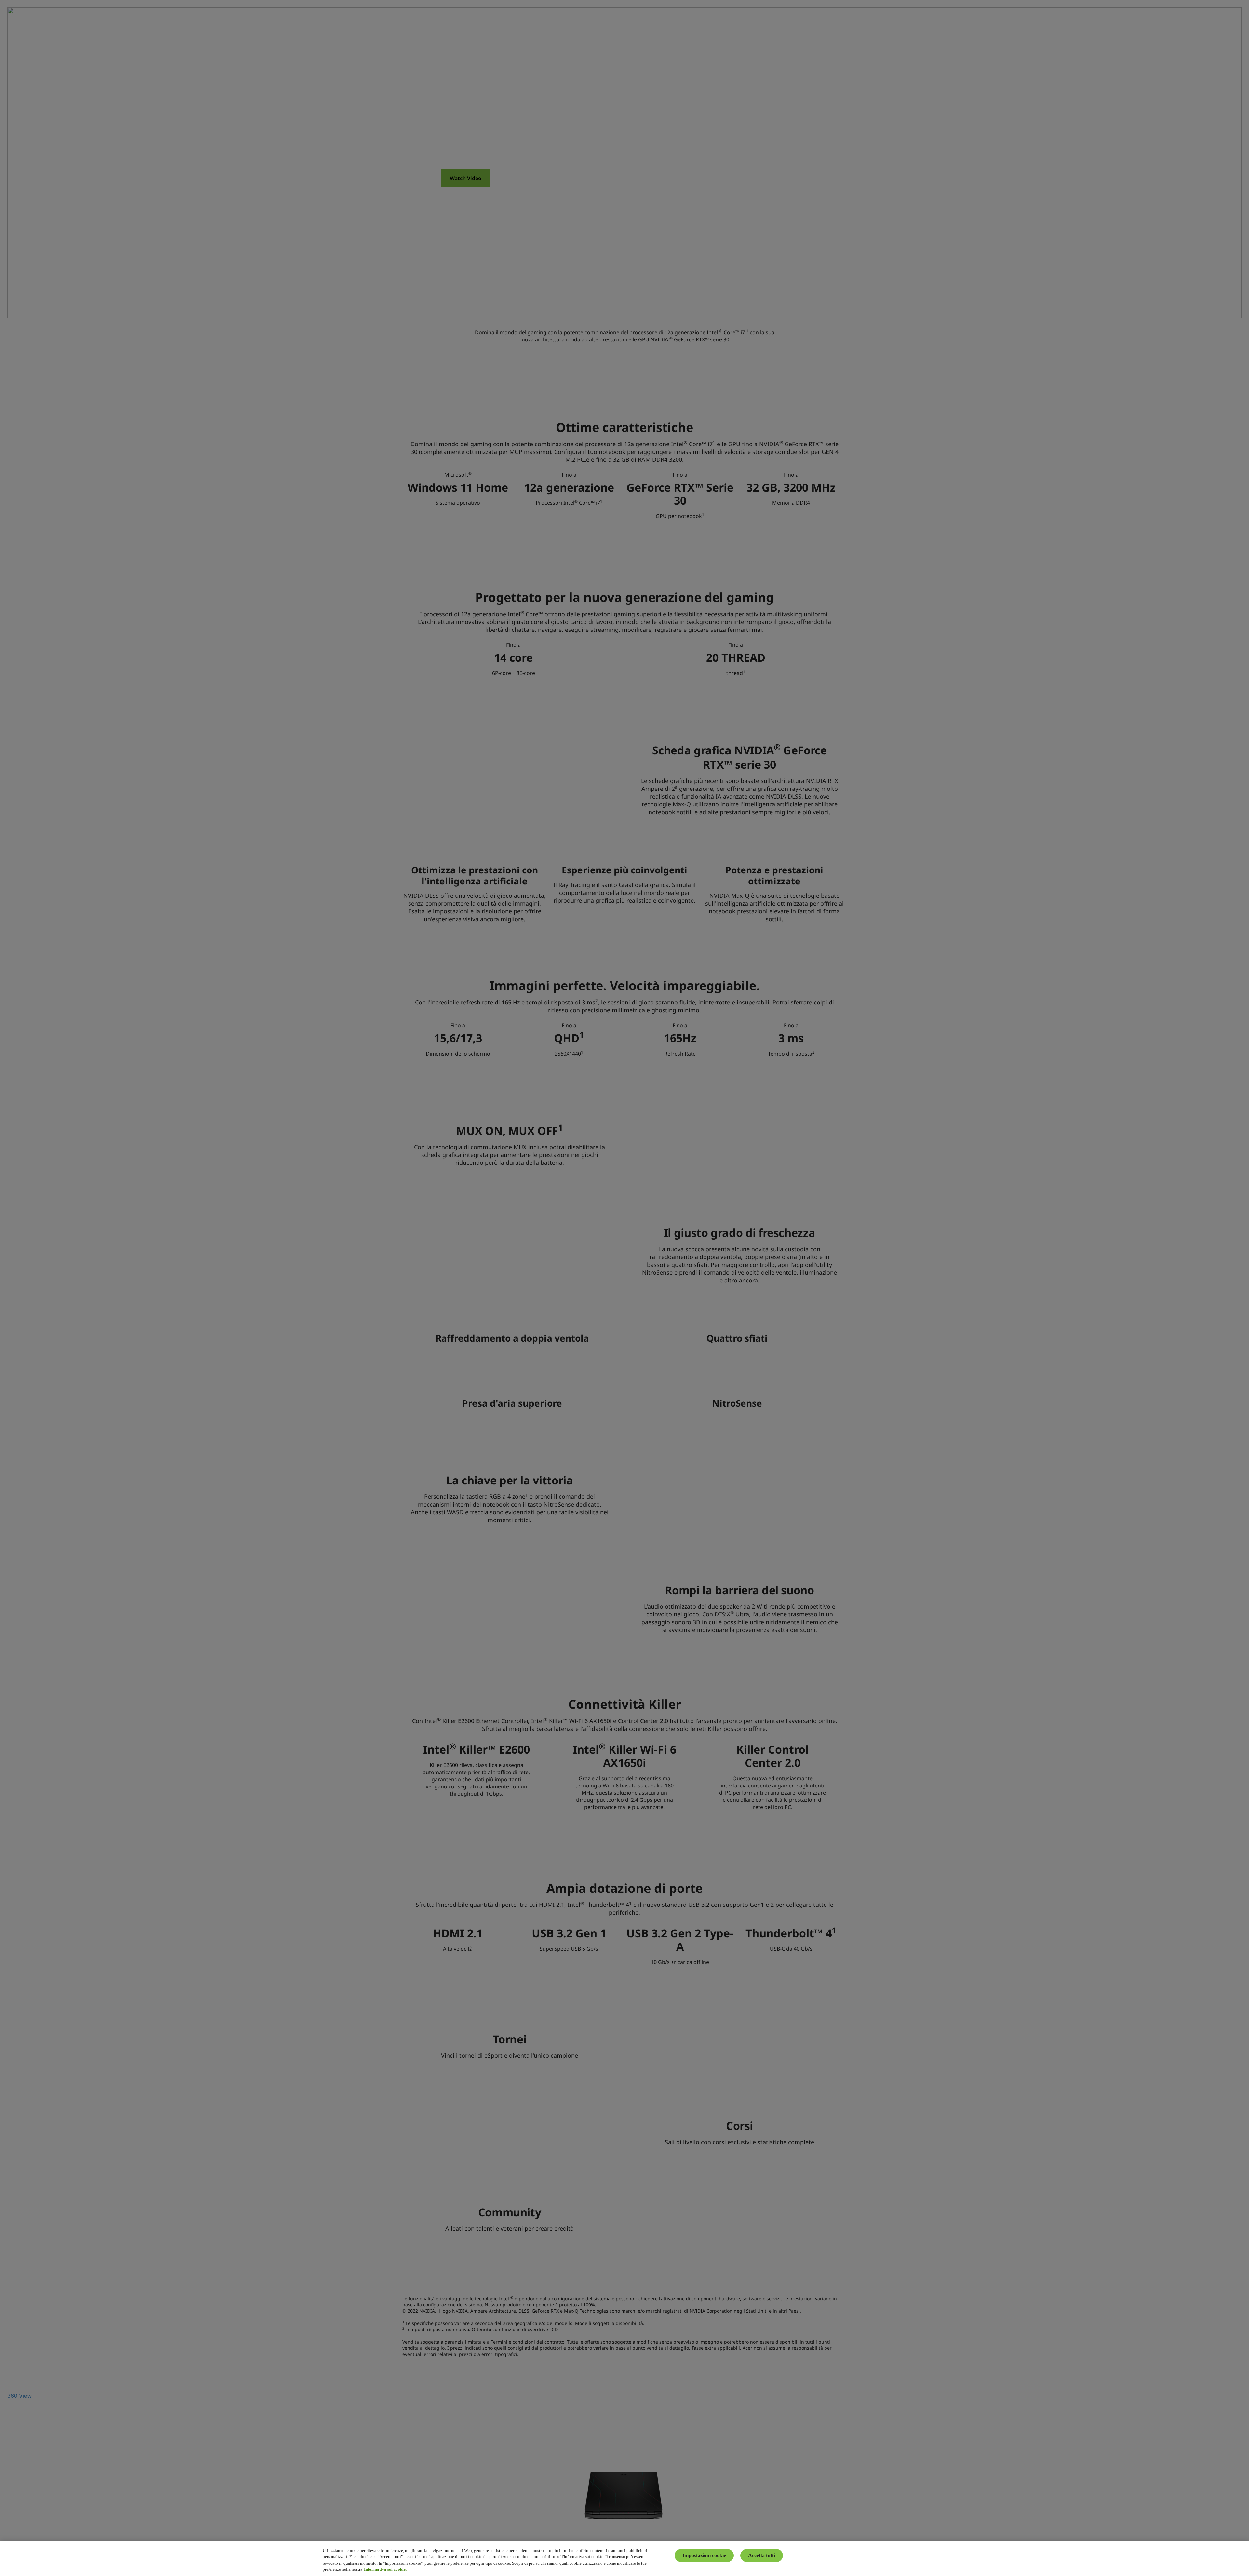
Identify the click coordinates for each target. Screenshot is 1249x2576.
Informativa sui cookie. (385, 2569)
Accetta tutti (762, 2555)
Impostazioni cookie (704, 2555)
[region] (624, 2558)
